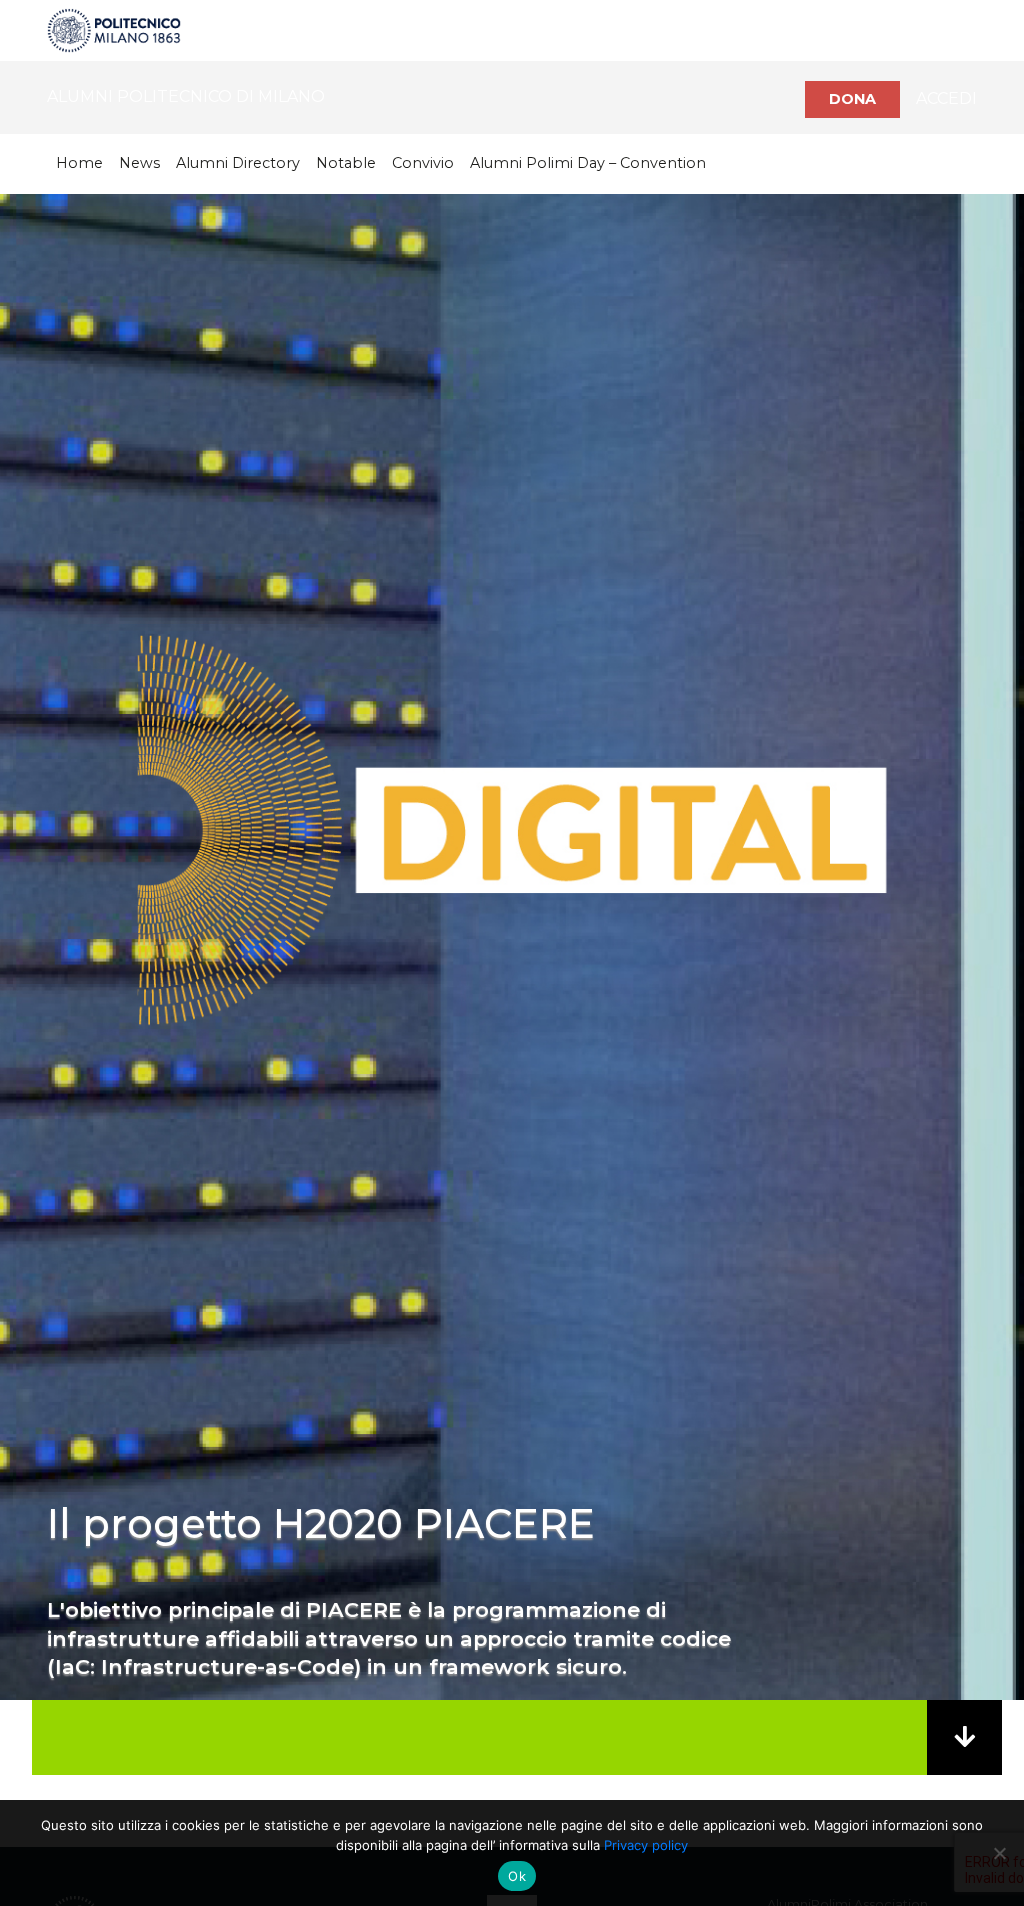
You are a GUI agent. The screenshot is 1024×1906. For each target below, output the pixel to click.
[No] (999, 1853)
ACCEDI (946, 98)
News (139, 163)
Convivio (423, 163)
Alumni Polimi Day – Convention (588, 163)
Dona (852, 99)
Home (79, 163)
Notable (346, 163)
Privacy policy (646, 1845)
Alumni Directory (238, 163)
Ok (517, 1876)
